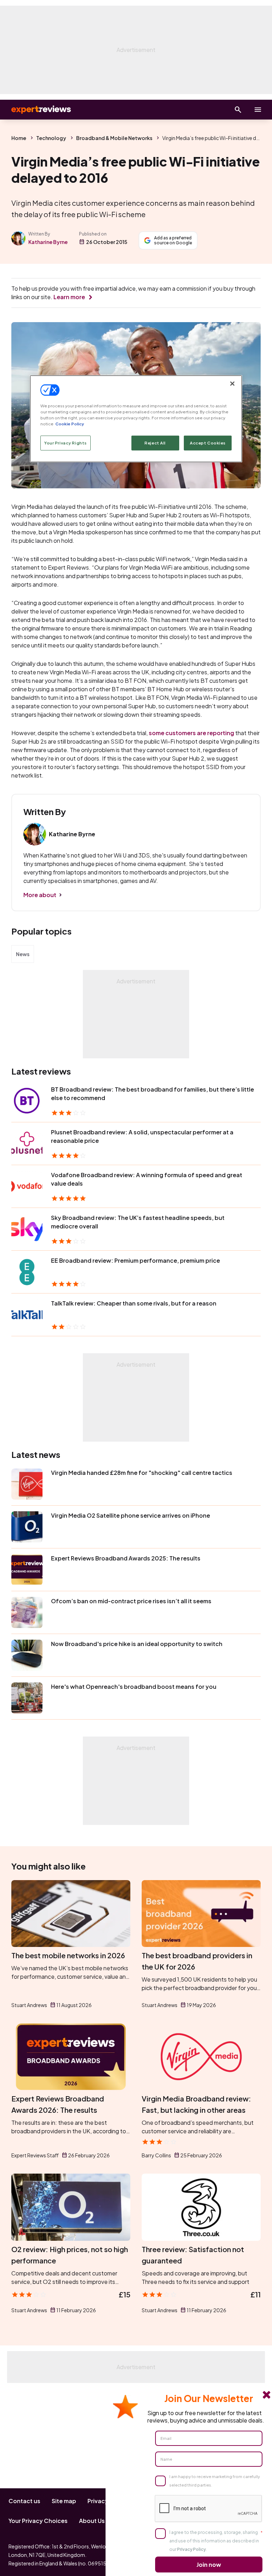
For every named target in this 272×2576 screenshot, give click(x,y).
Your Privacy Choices (38, 2521)
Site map (64, 2501)
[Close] (232, 384)
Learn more (69, 297)
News (23, 954)
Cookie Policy (70, 424)
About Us (92, 2521)
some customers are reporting (191, 733)
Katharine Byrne (48, 242)
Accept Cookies (208, 443)
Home (19, 138)
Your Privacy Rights (66, 443)
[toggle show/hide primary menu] (258, 110)
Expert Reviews (35, 110)
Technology (51, 138)
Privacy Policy (191, 2549)
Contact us (24, 2501)
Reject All (155, 443)
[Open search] (238, 110)
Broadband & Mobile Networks (114, 138)
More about (40, 895)
